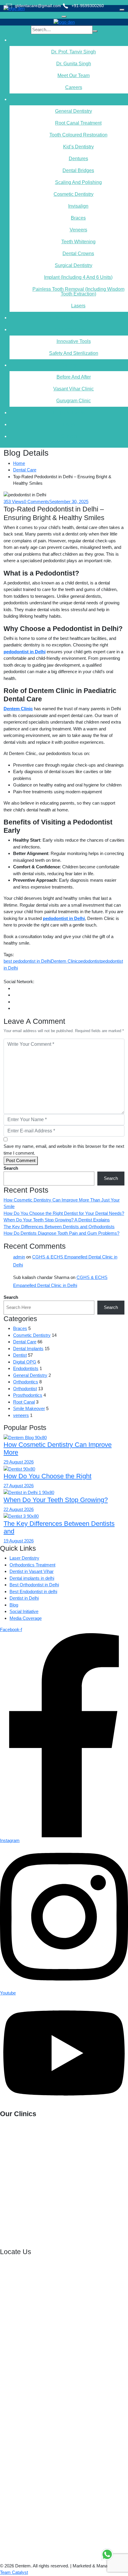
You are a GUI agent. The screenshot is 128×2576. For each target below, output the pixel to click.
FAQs (69, 424)
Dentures (78, 159)
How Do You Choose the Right (47, 1476)
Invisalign (78, 206)
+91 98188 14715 (23, 2219)
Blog (14, 1605)
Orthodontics (26, 1382)
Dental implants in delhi (32, 1578)
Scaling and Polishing (78, 182)
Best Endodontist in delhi (33, 1591)
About (69, 40)
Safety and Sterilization (74, 353)
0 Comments (36, 502)
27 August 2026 (19, 1486)
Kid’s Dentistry (78, 147)
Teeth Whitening (78, 242)
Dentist (20, 1355)
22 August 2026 (19, 1509)
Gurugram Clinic (74, 401)
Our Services (69, 99)
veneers (21, 1415)
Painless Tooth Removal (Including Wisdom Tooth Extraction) (78, 291)
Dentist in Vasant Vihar (32, 1571)
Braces (78, 218)
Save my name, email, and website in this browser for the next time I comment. (64, 1150)
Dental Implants (28, 1349)
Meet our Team (74, 76)
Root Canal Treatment (78, 123)
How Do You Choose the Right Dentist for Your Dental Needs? (64, 1213)
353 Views (14, 502)
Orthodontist (25, 1389)
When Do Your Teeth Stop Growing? (56, 1500)
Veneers (78, 230)
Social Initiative (24, 1611)
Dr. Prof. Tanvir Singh (74, 52)
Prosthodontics (28, 1395)
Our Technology (69, 329)
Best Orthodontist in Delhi (34, 1585)
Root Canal (24, 1402)
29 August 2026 (19, 1462)
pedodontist (89, 961)
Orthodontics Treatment (32, 1565)
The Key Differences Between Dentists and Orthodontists (59, 1227)
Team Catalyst (14, 2572)
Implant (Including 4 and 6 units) (78, 277)
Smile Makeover (29, 1408)
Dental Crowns (78, 254)
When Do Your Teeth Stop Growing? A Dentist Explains (57, 1220)
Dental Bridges (78, 170)
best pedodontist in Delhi (27, 961)
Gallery (69, 365)
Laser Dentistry (24, 1558)
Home (19, 463)
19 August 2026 (19, 1541)
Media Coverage (26, 1618)
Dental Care (25, 470)
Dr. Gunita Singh (74, 64)
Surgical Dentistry (74, 265)
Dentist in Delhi (24, 1598)
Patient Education (69, 318)
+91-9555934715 (58, 2157)
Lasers (78, 306)
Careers (74, 87)
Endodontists (26, 1368)
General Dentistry (74, 111)
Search (11, 1168)
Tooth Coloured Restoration (78, 135)
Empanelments (69, 413)
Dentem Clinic (65, 961)
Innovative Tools (74, 341)
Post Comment (21, 1160)
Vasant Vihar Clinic (74, 389)
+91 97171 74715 (56, 2184)
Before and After (74, 377)
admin (19, 1257)
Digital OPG (25, 1362)
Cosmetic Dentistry (74, 194)
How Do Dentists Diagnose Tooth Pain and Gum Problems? (61, 1233)
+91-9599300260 (61, 2135)
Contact (69, 436)
